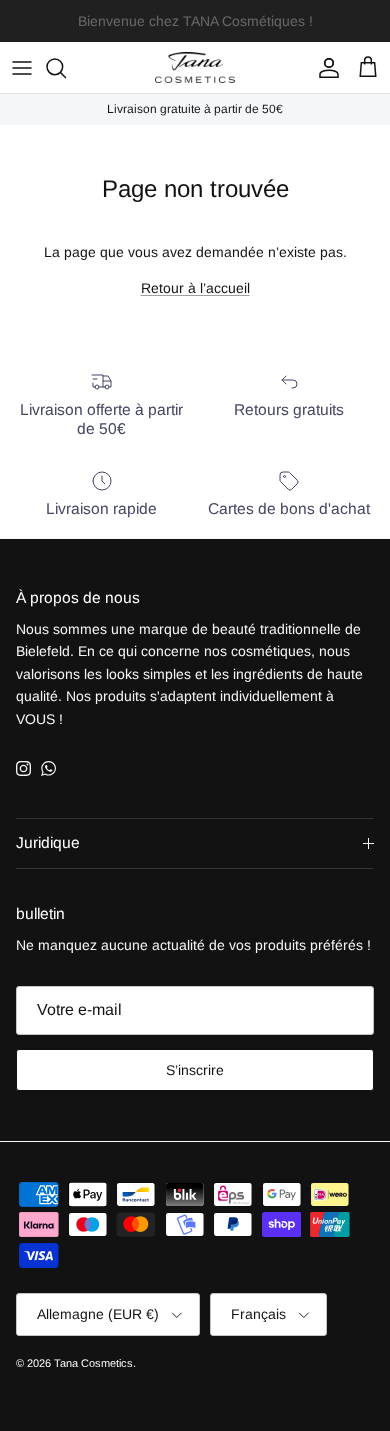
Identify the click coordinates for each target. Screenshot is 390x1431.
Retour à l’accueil (195, 288)
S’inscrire (195, 1070)
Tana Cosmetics (93, 1363)
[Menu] (22, 68)
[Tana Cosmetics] (195, 67)
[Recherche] (66, 68)
